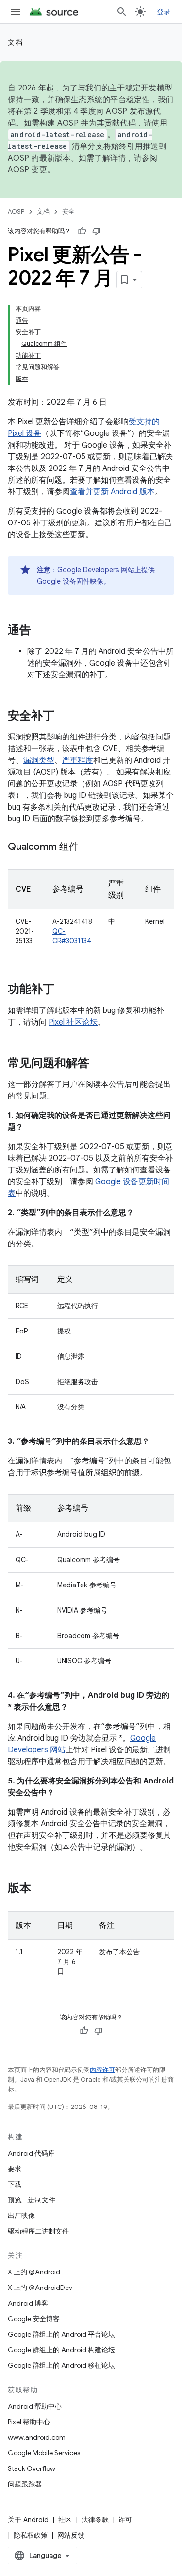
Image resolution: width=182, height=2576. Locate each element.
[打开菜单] (16, 12)
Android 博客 (28, 2303)
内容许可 (102, 2070)
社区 (65, 2520)
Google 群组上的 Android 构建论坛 (61, 2350)
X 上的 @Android (34, 2272)
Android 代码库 (31, 2153)
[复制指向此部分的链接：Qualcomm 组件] (88, 847)
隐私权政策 (31, 2535)
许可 (125, 2520)
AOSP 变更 (27, 170)
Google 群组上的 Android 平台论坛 (61, 2334)
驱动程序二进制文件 (38, 2231)
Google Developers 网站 (96, 570)
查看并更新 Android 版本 (112, 492)
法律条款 (95, 2520)
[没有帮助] (97, 231)
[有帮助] (82, 231)
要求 (15, 2169)
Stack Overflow (32, 2468)
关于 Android (28, 2520)
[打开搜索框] (122, 12)
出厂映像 (21, 2216)
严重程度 (78, 760)
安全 (68, 211)
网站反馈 (71, 2535)
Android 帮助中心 (35, 2406)
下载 (15, 2184)
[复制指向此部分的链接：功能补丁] (64, 990)
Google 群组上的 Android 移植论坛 (61, 2365)
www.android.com (37, 2437)
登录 (164, 12)
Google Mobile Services (44, 2453)
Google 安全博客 (34, 2319)
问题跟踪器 (25, 2484)
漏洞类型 (39, 760)
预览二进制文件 (32, 2200)
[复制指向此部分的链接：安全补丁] (64, 717)
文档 (15, 42)
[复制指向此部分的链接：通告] (41, 631)
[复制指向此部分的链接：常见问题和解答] (99, 1064)
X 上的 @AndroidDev (40, 2288)
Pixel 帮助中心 (29, 2422)
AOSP (16, 211)
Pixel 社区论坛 (73, 1022)
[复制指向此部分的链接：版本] (41, 1889)
